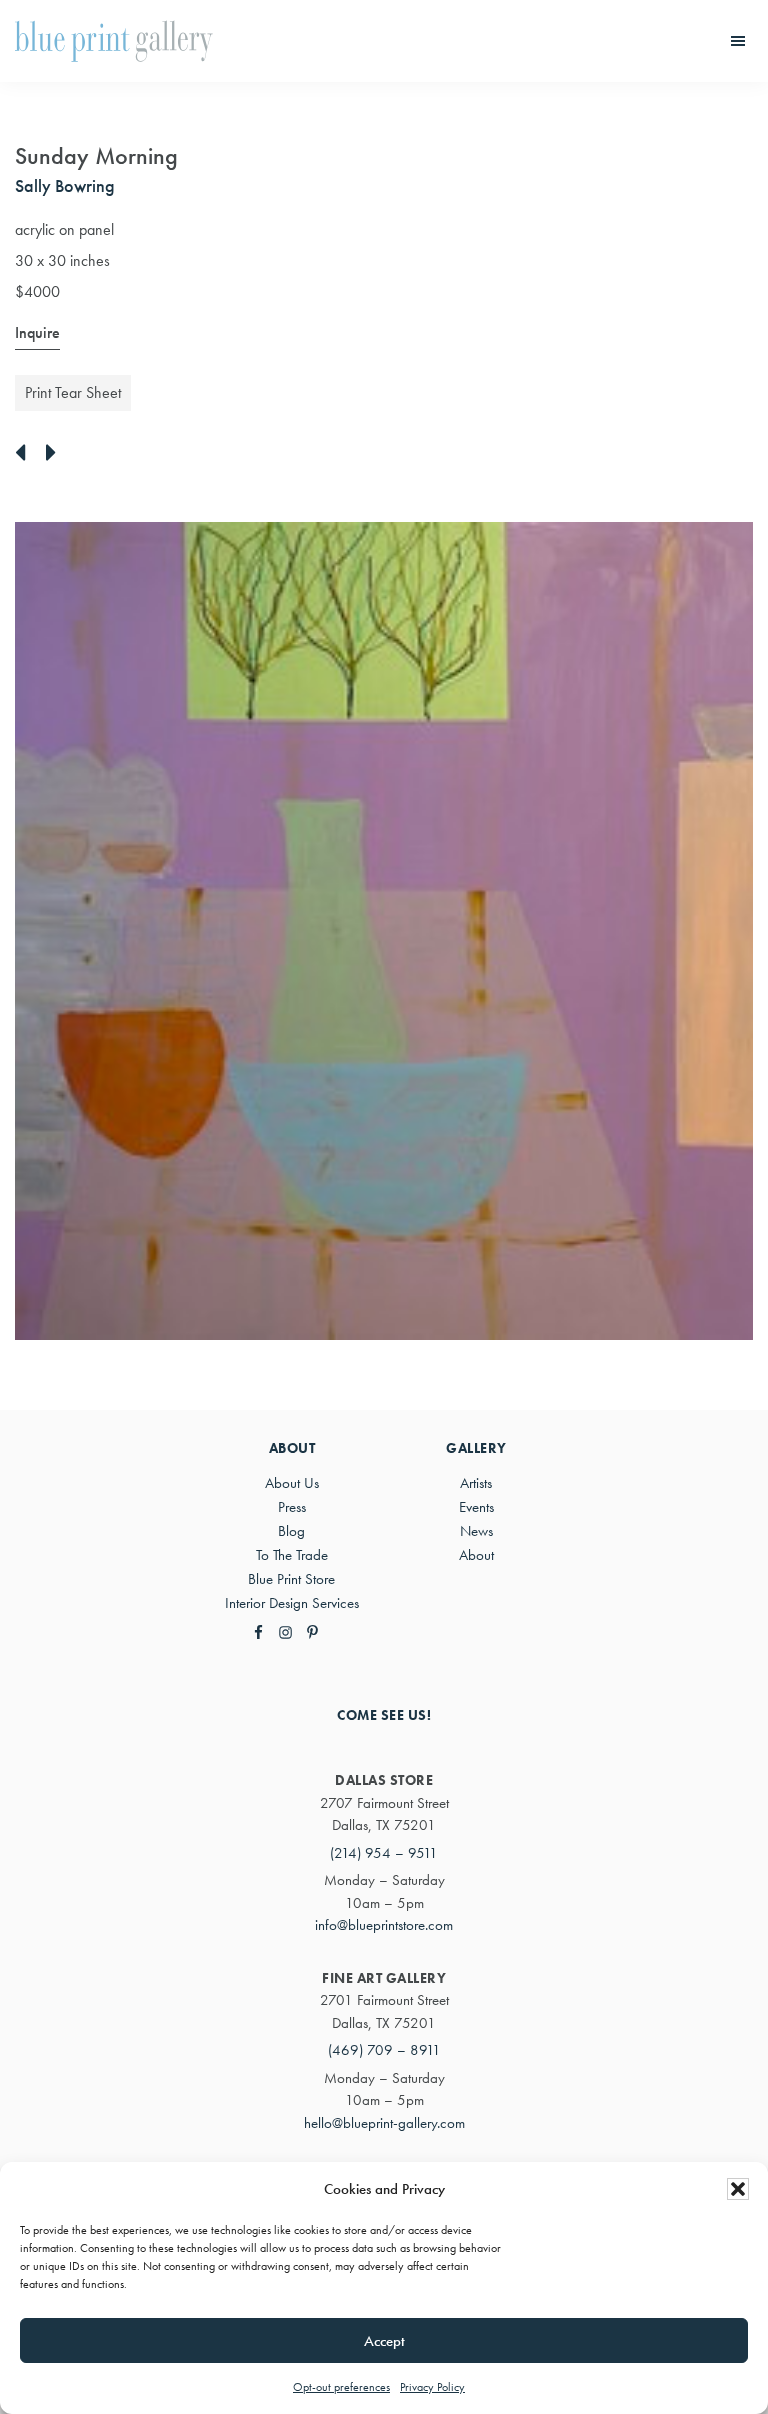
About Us (292, 1483)
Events (476, 1507)
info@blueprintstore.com (384, 1925)
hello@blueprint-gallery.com (384, 2123)
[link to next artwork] (56, 454)
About (476, 1555)
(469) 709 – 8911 (384, 2050)
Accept (384, 2341)
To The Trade (292, 1555)
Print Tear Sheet (73, 392)
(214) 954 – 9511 (384, 1853)
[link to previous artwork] (25, 454)
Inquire (37, 332)
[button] (738, 2189)
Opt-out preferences (341, 2387)
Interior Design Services (292, 1603)
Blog (291, 1531)
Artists (476, 1483)
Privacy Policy (432, 2387)
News (476, 1531)
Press (292, 1507)
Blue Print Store (291, 1579)
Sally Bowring (65, 185)
